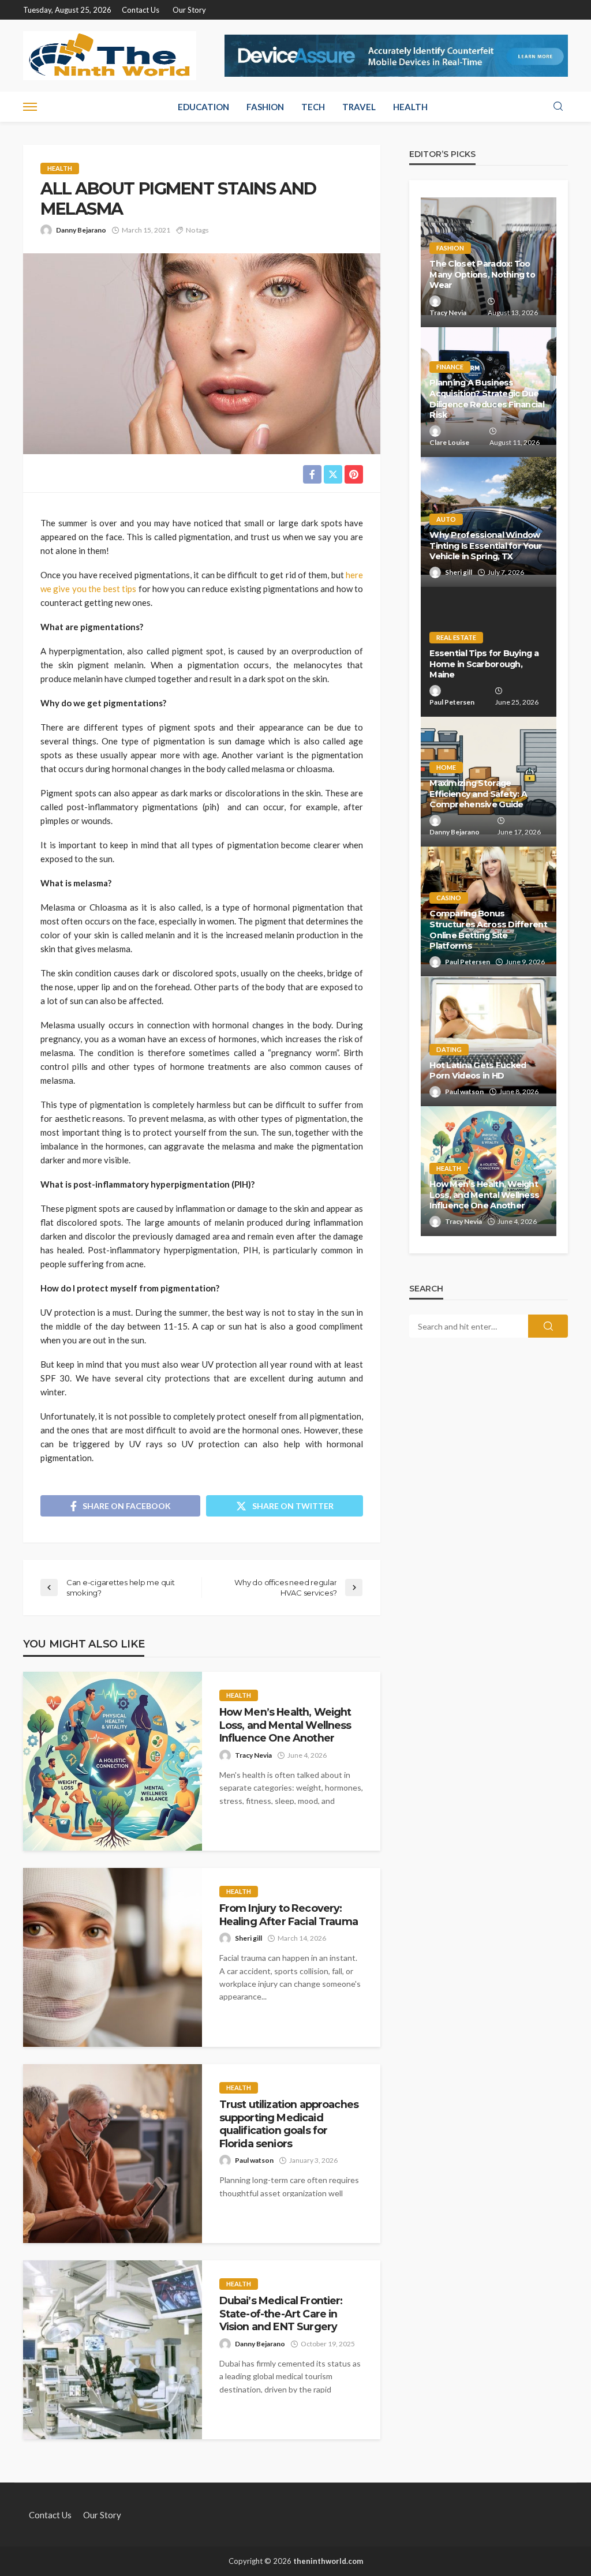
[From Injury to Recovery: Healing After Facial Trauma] (113, 1957)
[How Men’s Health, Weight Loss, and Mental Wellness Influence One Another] (113, 1761)
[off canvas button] (30, 107)
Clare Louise (449, 442)
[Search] (558, 107)
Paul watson (254, 2160)
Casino (449, 898)
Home (446, 767)
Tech (313, 107)
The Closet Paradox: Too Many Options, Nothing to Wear (482, 274)
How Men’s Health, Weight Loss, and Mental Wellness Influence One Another (285, 1725)
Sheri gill (248, 1938)
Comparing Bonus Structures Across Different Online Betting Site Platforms (488, 930)
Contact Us (141, 10)
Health (410, 107)
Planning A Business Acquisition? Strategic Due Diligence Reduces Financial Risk (487, 399)
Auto (446, 519)
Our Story (189, 10)
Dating (449, 1049)
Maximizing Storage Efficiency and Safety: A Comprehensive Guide (478, 794)
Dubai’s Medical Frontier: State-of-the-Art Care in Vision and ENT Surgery (281, 2313)
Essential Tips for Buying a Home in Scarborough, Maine (484, 664)
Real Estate (456, 637)
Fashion (265, 107)
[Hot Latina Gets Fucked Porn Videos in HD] (489, 1041)
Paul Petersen (452, 702)
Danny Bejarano (81, 230)
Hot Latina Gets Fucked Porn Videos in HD (478, 1071)
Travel (359, 107)
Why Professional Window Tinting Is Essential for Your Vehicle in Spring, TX (486, 546)
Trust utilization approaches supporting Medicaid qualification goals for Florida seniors (289, 2124)
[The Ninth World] (110, 56)
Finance (450, 367)
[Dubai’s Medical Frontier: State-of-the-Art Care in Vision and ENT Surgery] (113, 2350)
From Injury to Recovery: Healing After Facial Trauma (289, 1914)
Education (203, 107)
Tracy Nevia (253, 1755)
